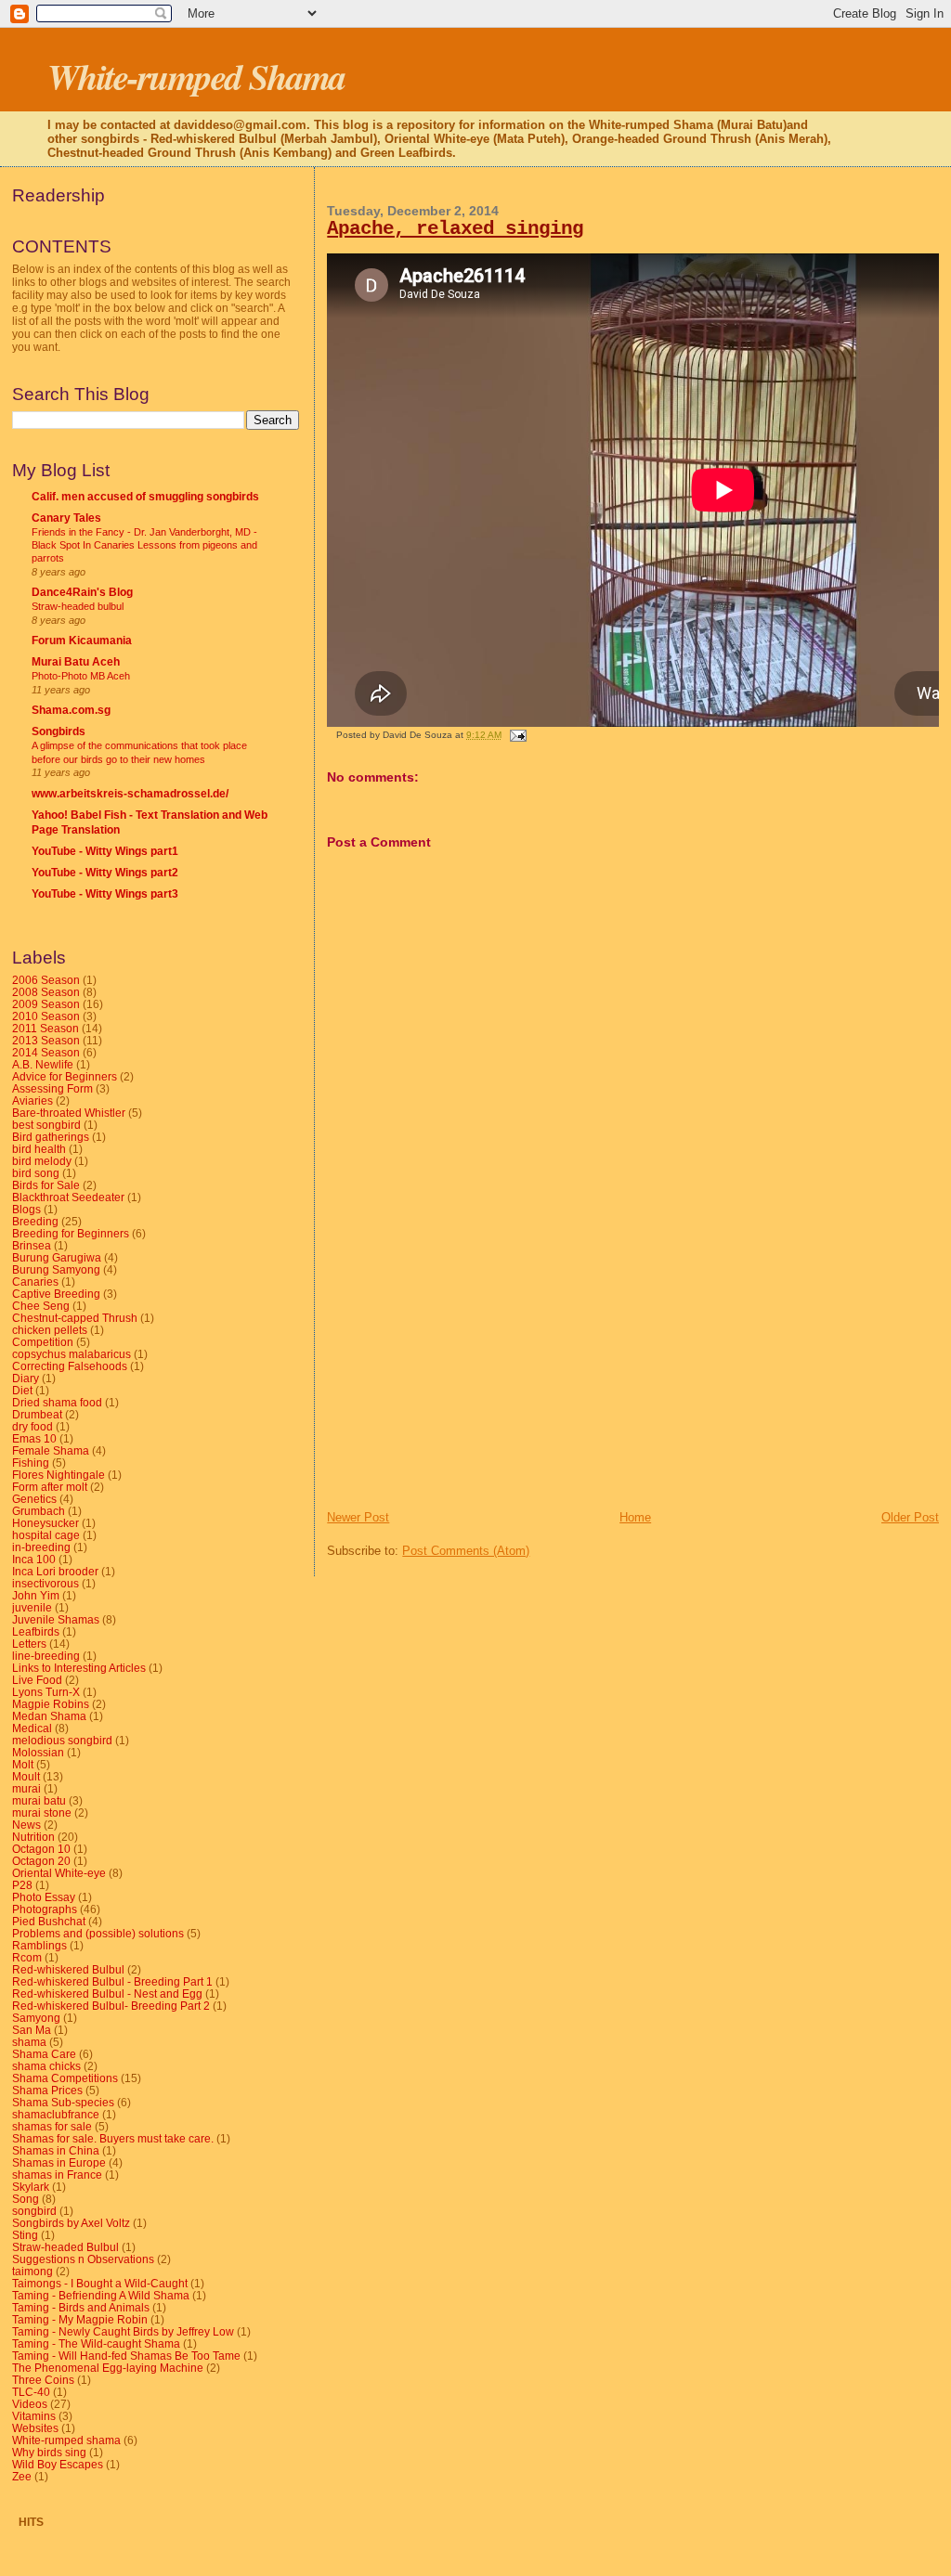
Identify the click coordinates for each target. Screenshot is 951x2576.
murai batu (39, 1800)
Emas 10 (34, 1438)
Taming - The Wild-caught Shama (96, 2343)
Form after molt (50, 1487)
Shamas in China (56, 2150)
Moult (26, 1776)
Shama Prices (47, 2090)
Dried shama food (57, 1402)
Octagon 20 (41, 1861)
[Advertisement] (466, 1379)
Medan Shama (49, 1716)
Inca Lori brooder (55, 1571)
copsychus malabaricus (72, 1354)
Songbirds (59, 731)
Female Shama (51, 1450)
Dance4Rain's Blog (82, 592)
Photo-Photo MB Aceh (81, 676)
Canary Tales (66, 518)
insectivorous (46, 1583)
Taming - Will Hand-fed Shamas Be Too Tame (126, 2356)
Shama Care (44, 2054)
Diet (22, 1390)
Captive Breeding (56, 1294)
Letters (29, 1644)
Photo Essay (44, 1897)
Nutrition (33, 1837)
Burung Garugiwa (57, 1257)
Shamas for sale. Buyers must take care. (113, 2138)
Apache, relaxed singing (455, 229)
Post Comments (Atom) (466, 1551)
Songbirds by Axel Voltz (71, 2223)
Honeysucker (46, 1523)
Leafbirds (36, 1631)
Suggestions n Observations (83, 2259)
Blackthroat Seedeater (68, 1197)
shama (29, 2042)
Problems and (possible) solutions (98, 1933)
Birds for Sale (46, 1185)
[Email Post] (515, 735)
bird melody (42, 1161)
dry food (33, 1426)
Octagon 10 (41, 1849)
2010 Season (46, 1016)
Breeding (35, 1221)
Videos (30, 2404)
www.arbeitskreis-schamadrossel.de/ (130, 793)
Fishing (31, 1463)
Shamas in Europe (59, 2162)
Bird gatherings (51, 1137)
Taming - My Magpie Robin (80, 2319)
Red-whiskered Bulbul (68, 1969)
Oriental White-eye (59, 1873)
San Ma (32, 2030)
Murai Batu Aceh (76, 661)
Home (635, 1517)
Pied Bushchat (49, 1921)
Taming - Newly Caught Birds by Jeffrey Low (123, 2331)
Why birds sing (49, 2452)
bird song (36, 1173)
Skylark (31, 2187)
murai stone (42, 1812)
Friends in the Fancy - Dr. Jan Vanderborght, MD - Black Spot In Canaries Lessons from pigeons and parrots (144, 545)
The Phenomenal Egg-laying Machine (108, 2368)
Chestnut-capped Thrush (75, 1318)
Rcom (27, 1957)
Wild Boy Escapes (58, 2464)
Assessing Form (52, 1088)
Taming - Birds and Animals (81, 2307)
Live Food (37, 1680)
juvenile (32, 1607)
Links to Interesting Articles (79, 1668)
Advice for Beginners (65, 1076)
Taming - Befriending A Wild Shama (101, 2295)
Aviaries (33, 1100)
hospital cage (46, 1535)
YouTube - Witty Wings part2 (105, 872)
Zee (22, 2476)
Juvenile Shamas (56, 1619)
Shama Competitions (65, 2078)
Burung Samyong (56, 1269)
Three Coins (43, 2380)
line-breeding (46, 1656)
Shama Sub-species (63, 2102)
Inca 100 (34, 1559)
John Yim (36, 1595)
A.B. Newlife (43, 1064)
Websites (35, 2428)
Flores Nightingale (59, 1475)
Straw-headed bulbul (78, 606)
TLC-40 (31, 2392)
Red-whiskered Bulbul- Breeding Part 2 (111, 2006)
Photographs (45, 1909)
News (26, 1825)
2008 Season (46, 992)
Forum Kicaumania (82, 640)
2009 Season (46, 1004)
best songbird (46, 1125)
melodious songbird (62, 1740)
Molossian (38, 1752)
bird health (39, 1149)
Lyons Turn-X (46, 1692)
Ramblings (39, 1945)
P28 (22, 1885)
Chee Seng (41, 1306)
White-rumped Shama (196, 77)
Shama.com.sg (71, 710)
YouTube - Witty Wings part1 (105, 851)
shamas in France (57, 2175)
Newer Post (358, 1517)
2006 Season (46, 980)
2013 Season (46, 1040)
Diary (26, 1378)
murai (26, 1788)
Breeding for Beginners (71, 1233)
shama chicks (46, 2066)
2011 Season (46, 1028)
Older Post (910, 1517)
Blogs (26, 1209)
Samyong (36, 2018)
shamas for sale (52, 2126)
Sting (25, 2235)
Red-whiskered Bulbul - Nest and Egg (107, 1993)
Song (26, 2199)
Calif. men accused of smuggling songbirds (145, 496)
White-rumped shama (66, 2440)
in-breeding (41, 1547)
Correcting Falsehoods (70, 1366)
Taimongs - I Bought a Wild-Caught (100, 2283)
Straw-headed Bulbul (65, 2247)
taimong (33, 2271)
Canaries (35, 1282)
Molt (23, 1764)
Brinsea (32, 1245)
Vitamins (34, 2416)
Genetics (34, 1499)
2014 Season (46, 1052)
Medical (32, 1728)
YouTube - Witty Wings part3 (105, 893)
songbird (34, 2211)
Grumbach (39, 1511)
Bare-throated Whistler (69, 1113)
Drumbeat (37, 1414)
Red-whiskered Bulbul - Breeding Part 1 (112, 1981)
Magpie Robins (51, 1704)
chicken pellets (50, 1330)
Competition (43, 1342)
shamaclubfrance (56, 2114)
